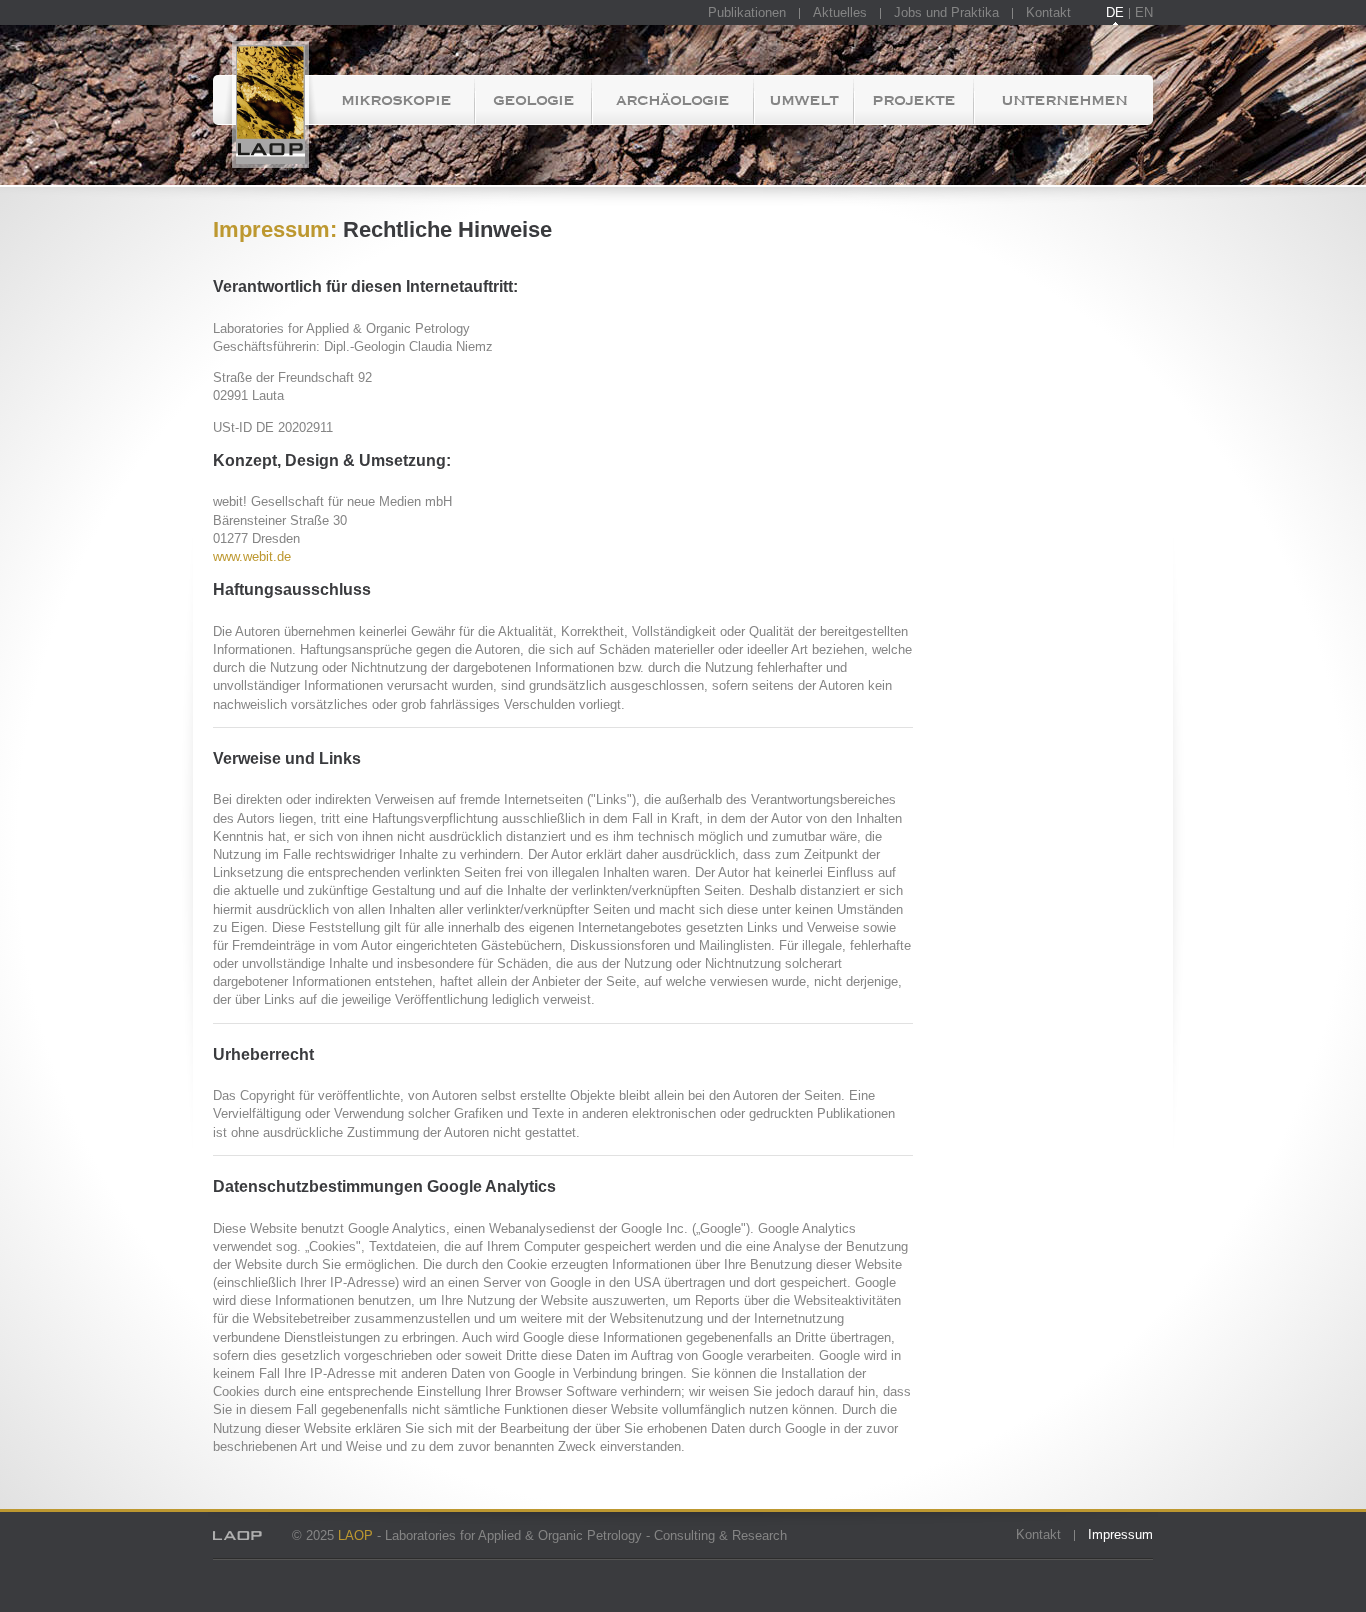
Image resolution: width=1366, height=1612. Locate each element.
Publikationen (747, 12)
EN (1144, 12)
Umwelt (803, 100)
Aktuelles (840, 12)
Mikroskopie (396, 100)
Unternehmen (1064, 100)
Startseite (266, 100)
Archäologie (672, 100)
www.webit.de (252, 556)
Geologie (533, 100)
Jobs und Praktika (946, 12)
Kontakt (1048, 12)
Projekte (913, 100)
